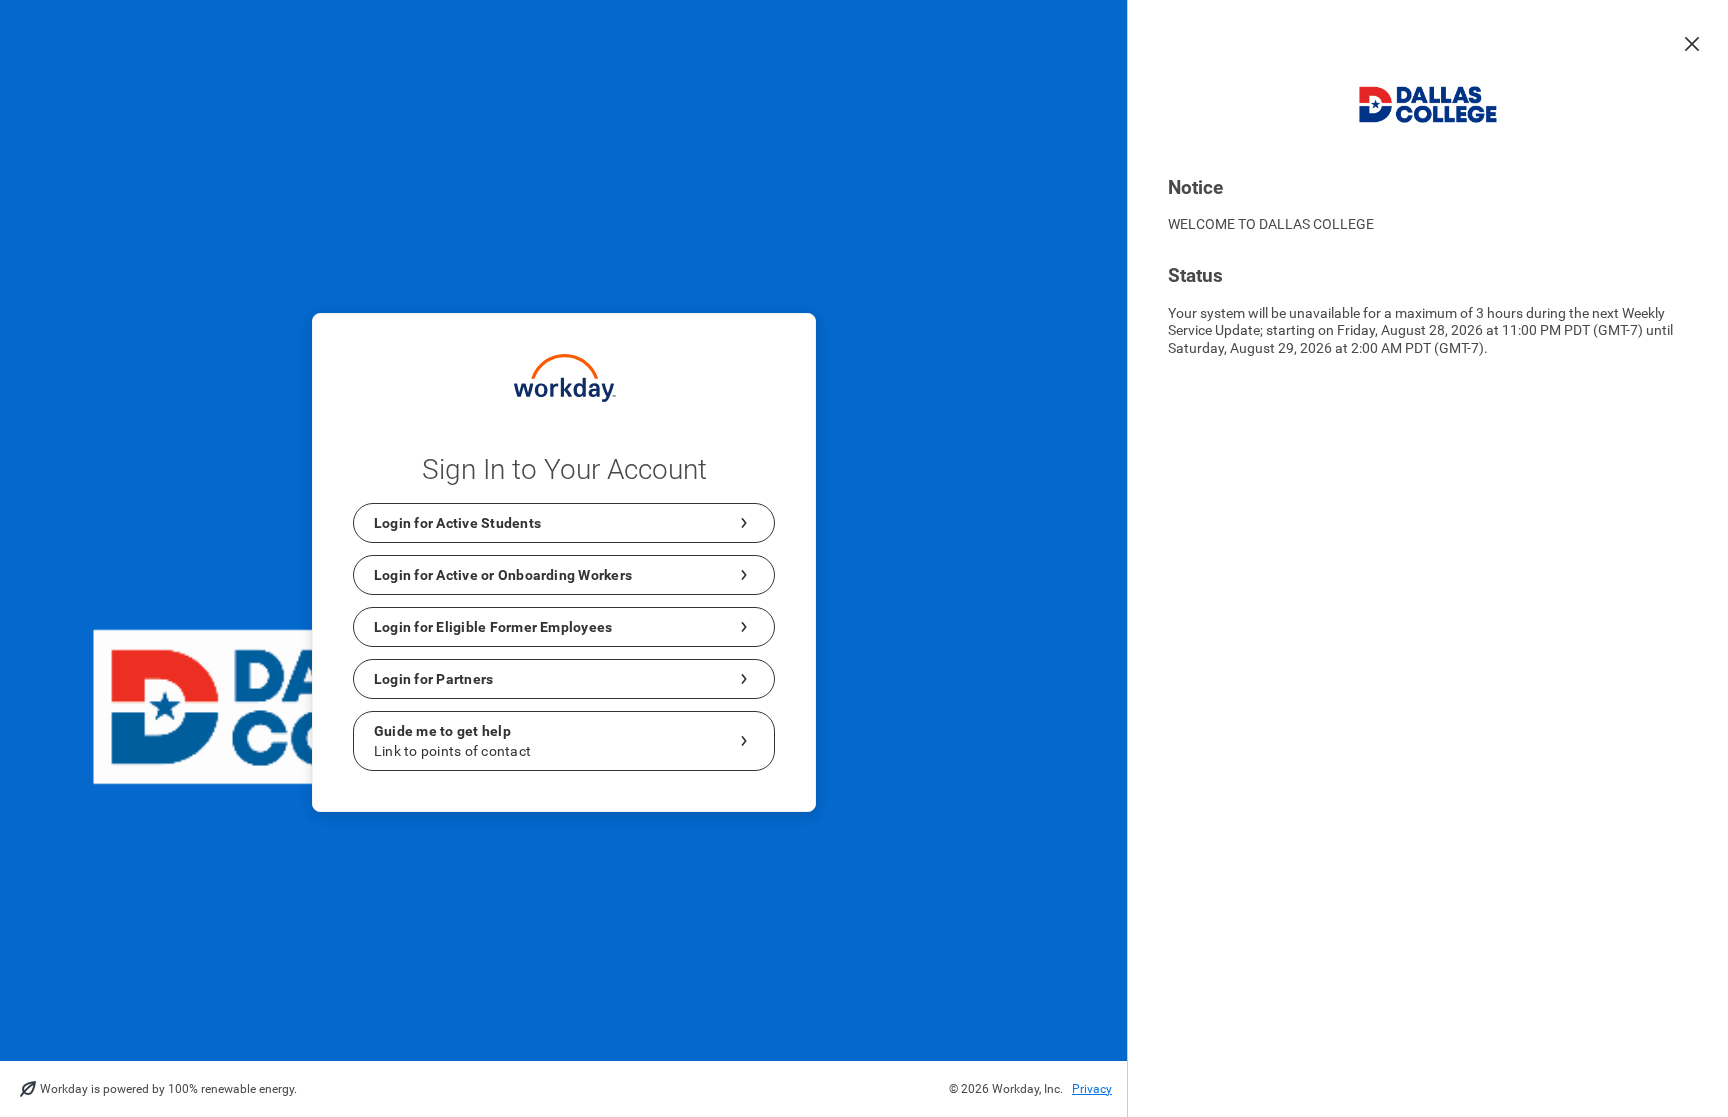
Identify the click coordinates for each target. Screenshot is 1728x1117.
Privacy (1092, 1089)
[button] (1692, 44)
